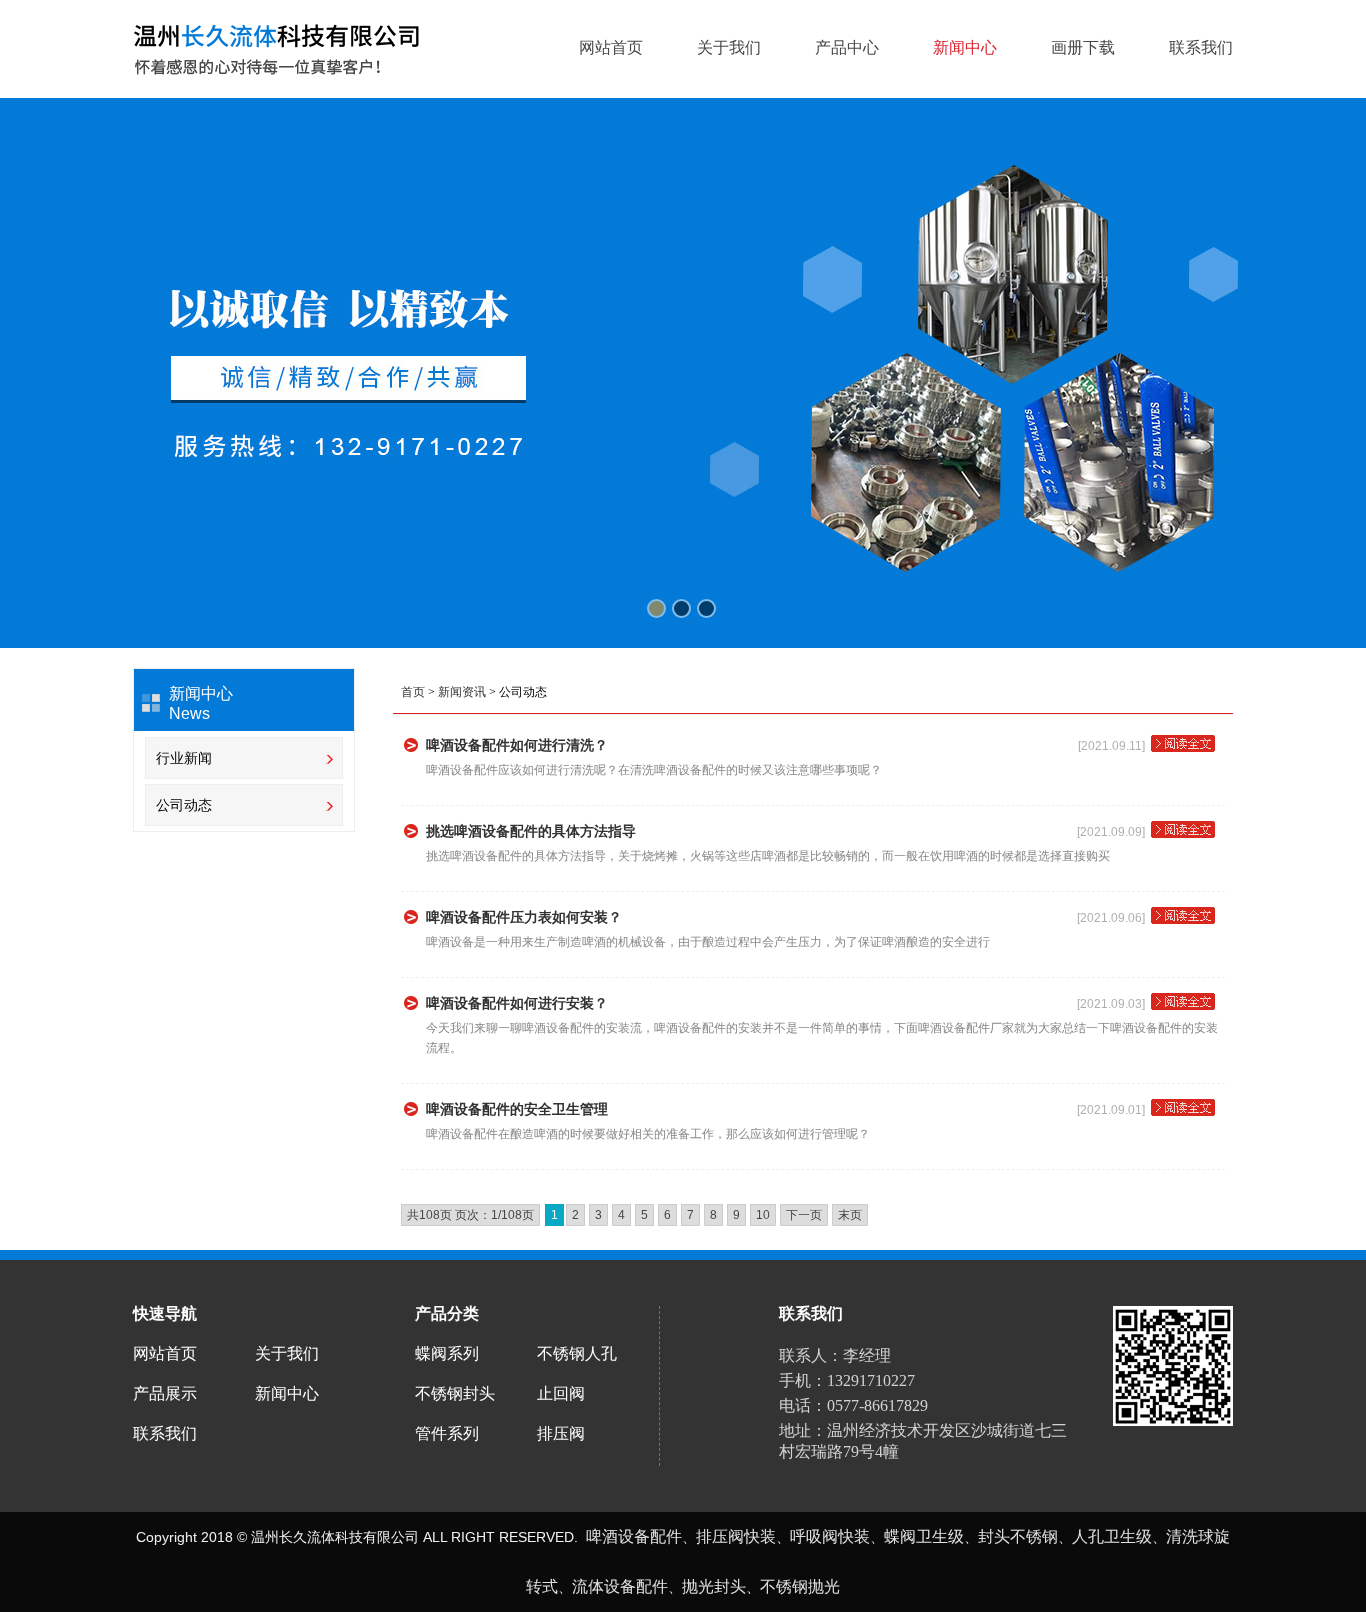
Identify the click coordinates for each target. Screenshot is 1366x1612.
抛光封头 (714, 1586)
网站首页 (611, 48)
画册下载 (1083, 48)
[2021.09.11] (1114, 746)
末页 (850, 1215)
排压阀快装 (736, 1536)
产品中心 (847, 48)
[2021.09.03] (1114, 1004)
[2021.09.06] (1114, 918)
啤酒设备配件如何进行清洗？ (517, 745)
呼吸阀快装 (830, 1536)
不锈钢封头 (455, 1393)
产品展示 (165, 1393)
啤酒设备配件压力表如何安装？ (524, 917)
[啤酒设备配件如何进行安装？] (1183, 1008)
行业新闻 (184, 758)
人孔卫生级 (1112, 1536)
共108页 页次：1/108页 (470, 1215)
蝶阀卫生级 (924, 1536)
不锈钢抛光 (800, 1586)
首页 (413, 692)
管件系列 (447, 1433)
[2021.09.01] (1114, 1110)
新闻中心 (965, 48)
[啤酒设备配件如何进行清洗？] (1183, 750)
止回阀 (561, 1393)
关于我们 (729, 48)
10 (763, 1215)
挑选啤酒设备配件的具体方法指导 (531, 831)
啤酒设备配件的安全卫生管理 (517, 1109)
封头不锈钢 (1018, 1536)
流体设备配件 (620, 1586)
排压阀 (561, 1433)
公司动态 (184, 805)
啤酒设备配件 (634, 1536)
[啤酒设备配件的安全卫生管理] (1183, 1114)
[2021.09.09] (1114, 832)
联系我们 (1201, 48)
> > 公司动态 (474, 692)
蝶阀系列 (447, 1353)
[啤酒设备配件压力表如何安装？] (1183, 922)
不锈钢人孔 (577, 1353)
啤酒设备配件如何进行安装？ (517, 1003)
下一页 (804, 1215)
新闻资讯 (462, 692)
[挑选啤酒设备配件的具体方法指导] (1183, 836)
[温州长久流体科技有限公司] (277, 48)
